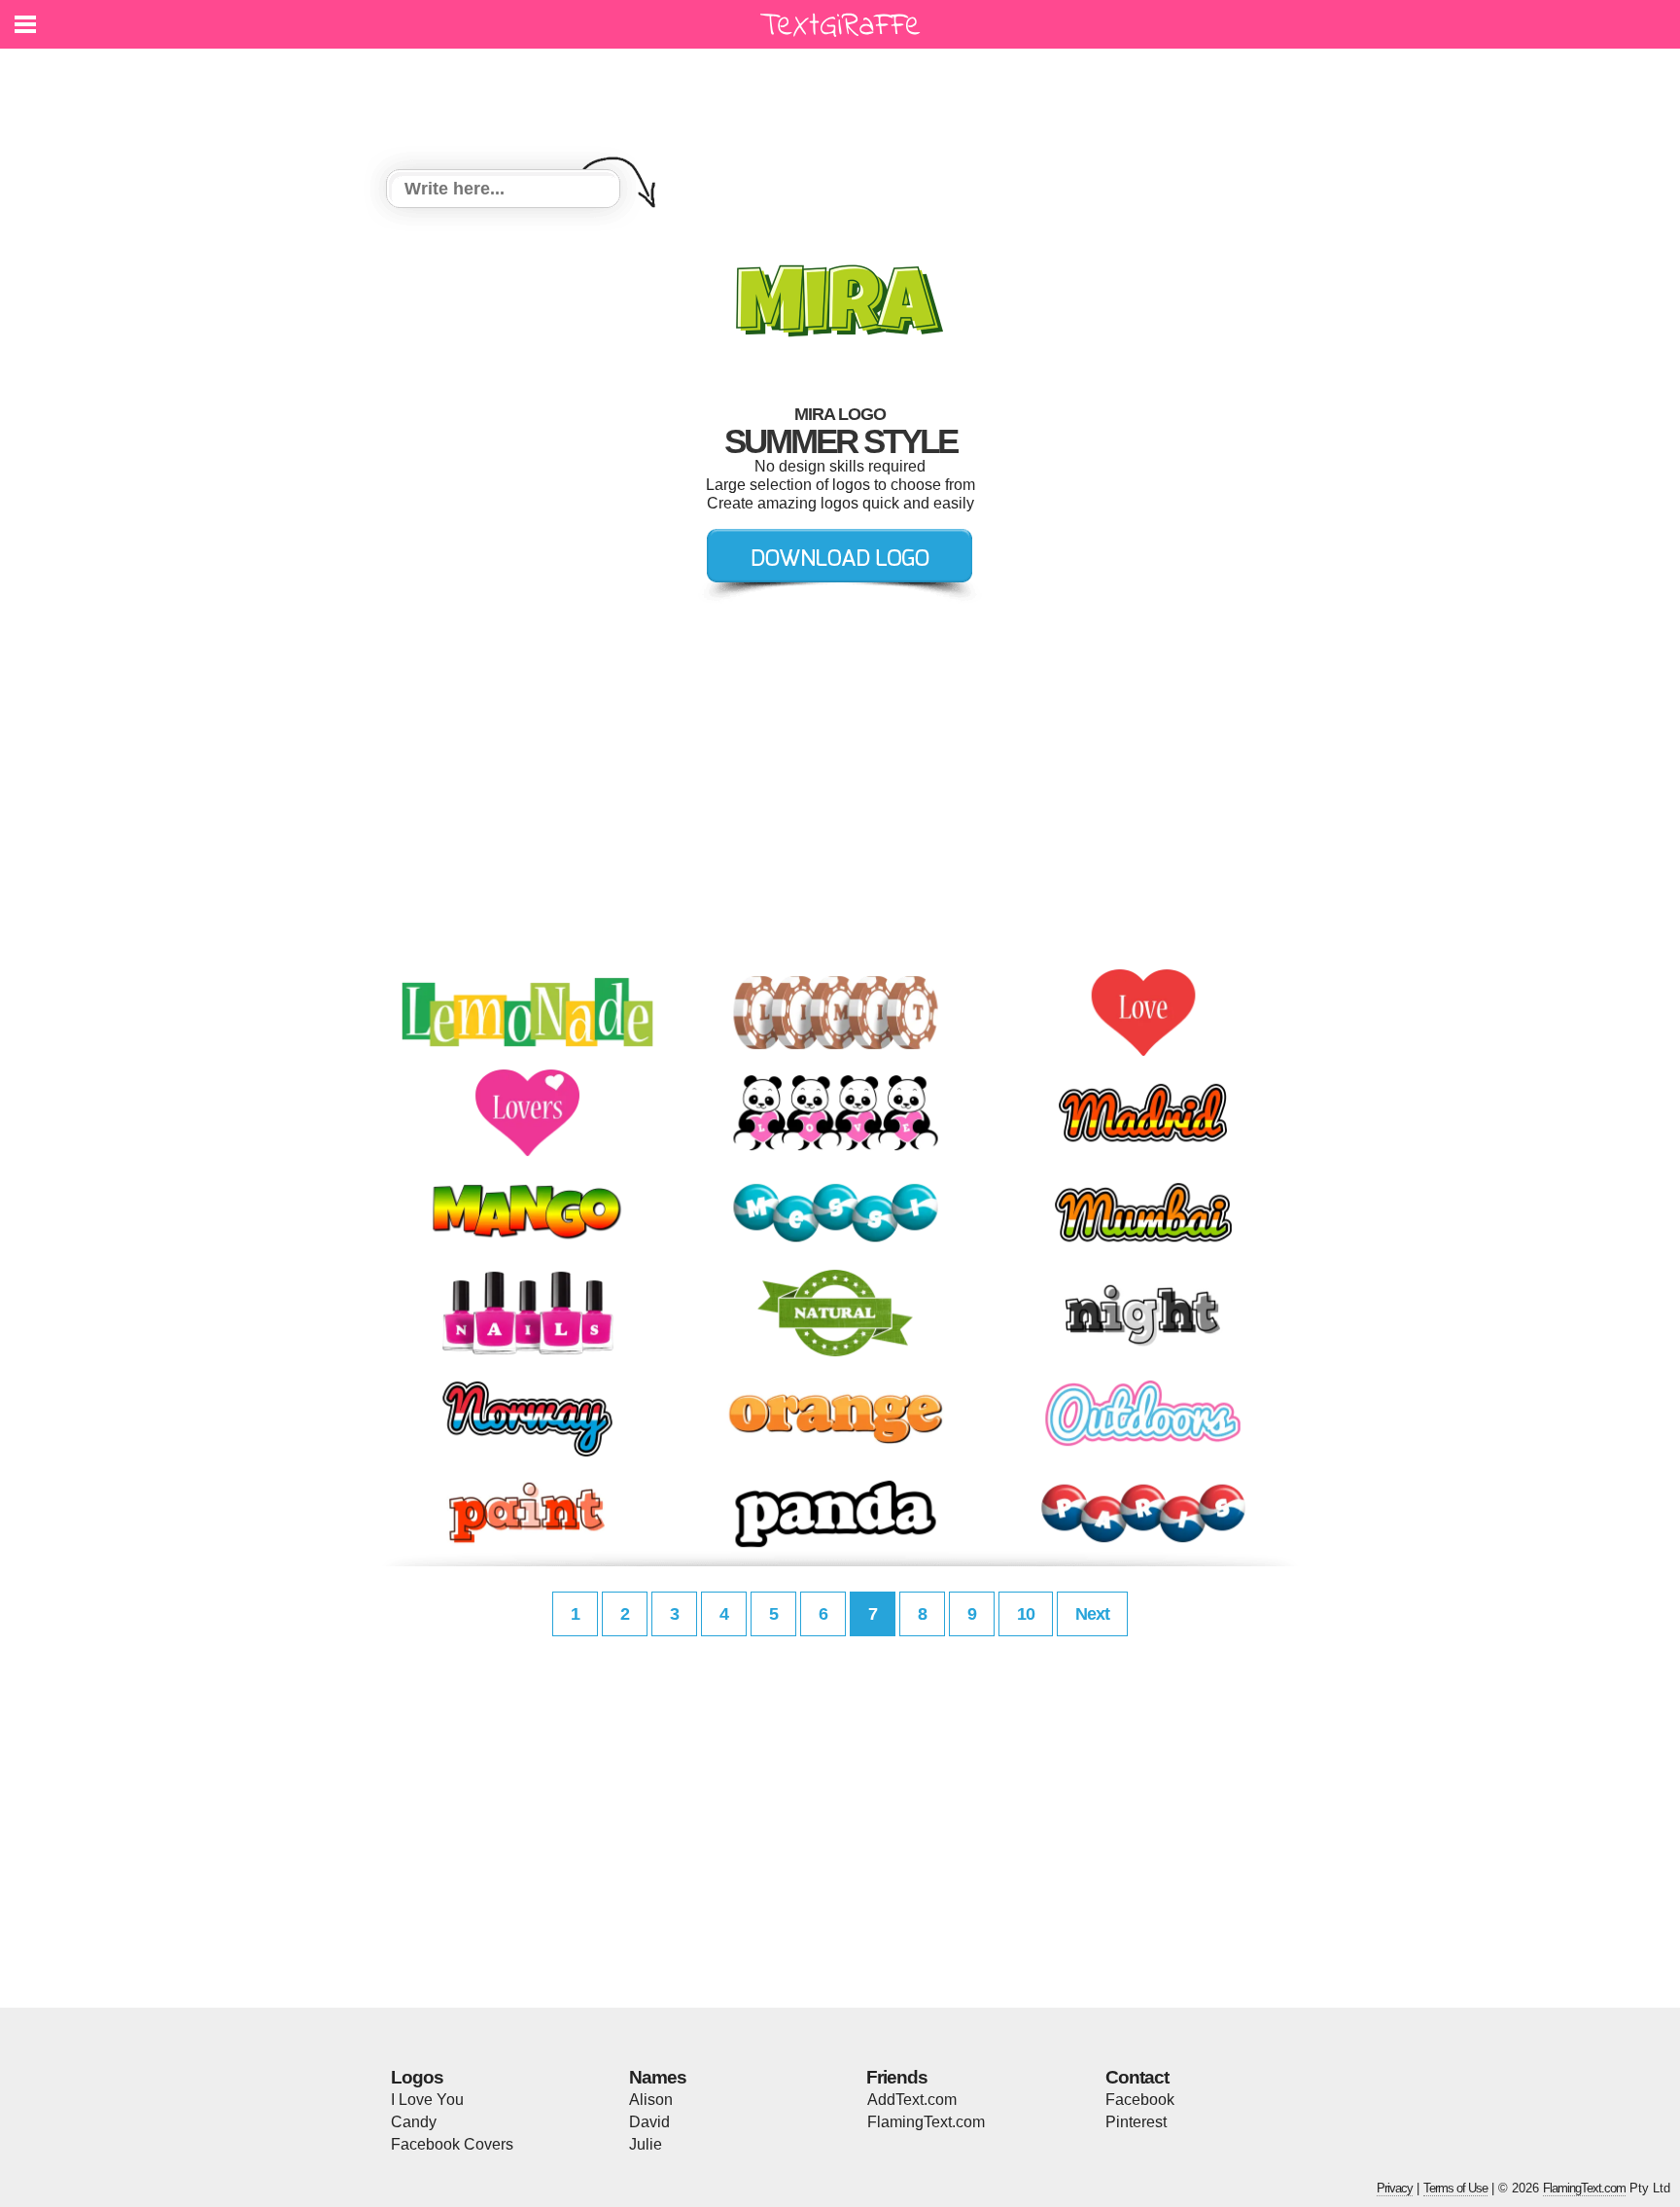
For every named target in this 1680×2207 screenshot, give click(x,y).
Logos (417, 2077)
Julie (646, 2144)
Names (658, 2077)
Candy (414, 2122)
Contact (1137, 2077)
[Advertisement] (845, 97)
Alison (651, 2100)
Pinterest (1136, 2122)
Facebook (1140, 2100)
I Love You (427, 2100)
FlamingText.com (926, 2122)
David (649, 2122)
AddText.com (912, 2100)
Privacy (1395, 2188)
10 (1026, 1614)
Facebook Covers (452, 2144)
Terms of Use (1455, 2188)
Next (1092, 1614)
